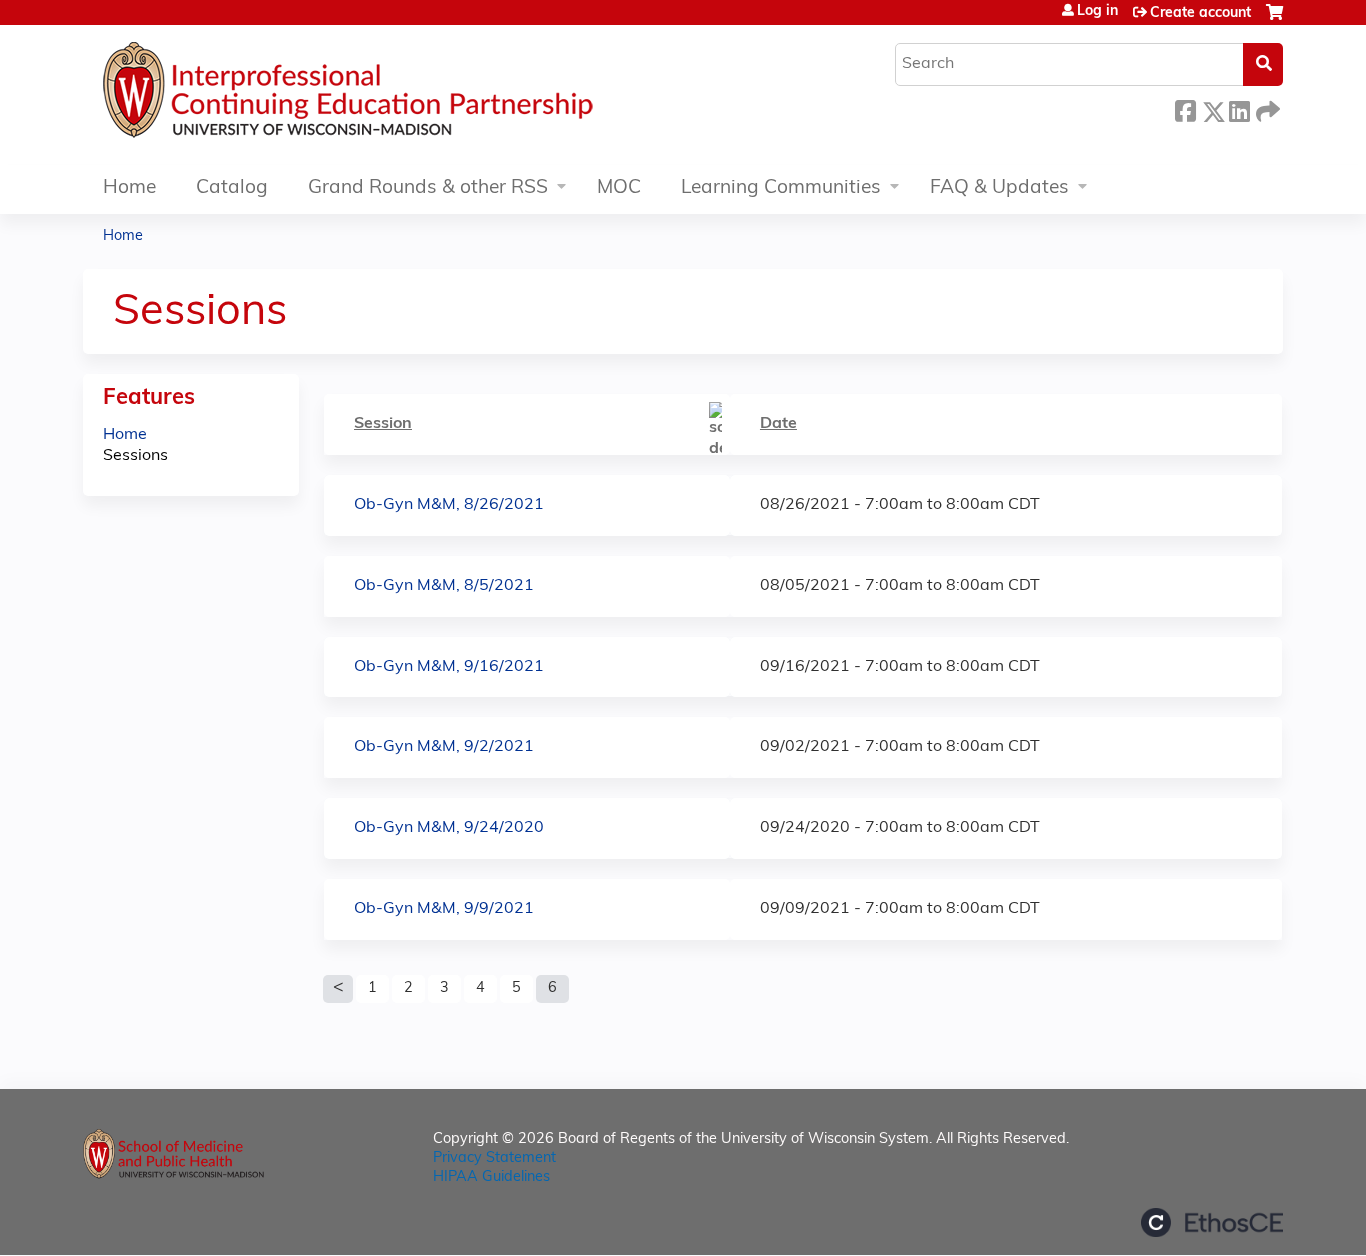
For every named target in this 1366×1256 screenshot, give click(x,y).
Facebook (1185, 108)
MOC (619, 188)
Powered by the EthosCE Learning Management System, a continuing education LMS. (1212, 1222)
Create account (1200, 13)
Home (129, 188)
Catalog (232, 188)
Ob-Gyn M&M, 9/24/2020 (449, 828)
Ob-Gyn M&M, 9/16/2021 (449, 667)
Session (383, 424)
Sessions (135, 456)
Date (778, 424)
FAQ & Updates (999, 188)
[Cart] (1274, 20)
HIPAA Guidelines (491, 1177)
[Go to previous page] (338, 989)
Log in (1097, 12)
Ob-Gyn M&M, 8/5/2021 (444, 586)
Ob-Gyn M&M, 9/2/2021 (444, 747)
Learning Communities (781, 188)
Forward (1266, 108)
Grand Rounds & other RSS (428, 188)
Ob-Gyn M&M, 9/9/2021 (444, 909)
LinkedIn (1239, 108)
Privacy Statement (494, 1158)
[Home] (408, 95)
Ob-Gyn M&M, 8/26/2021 (449, 505)
